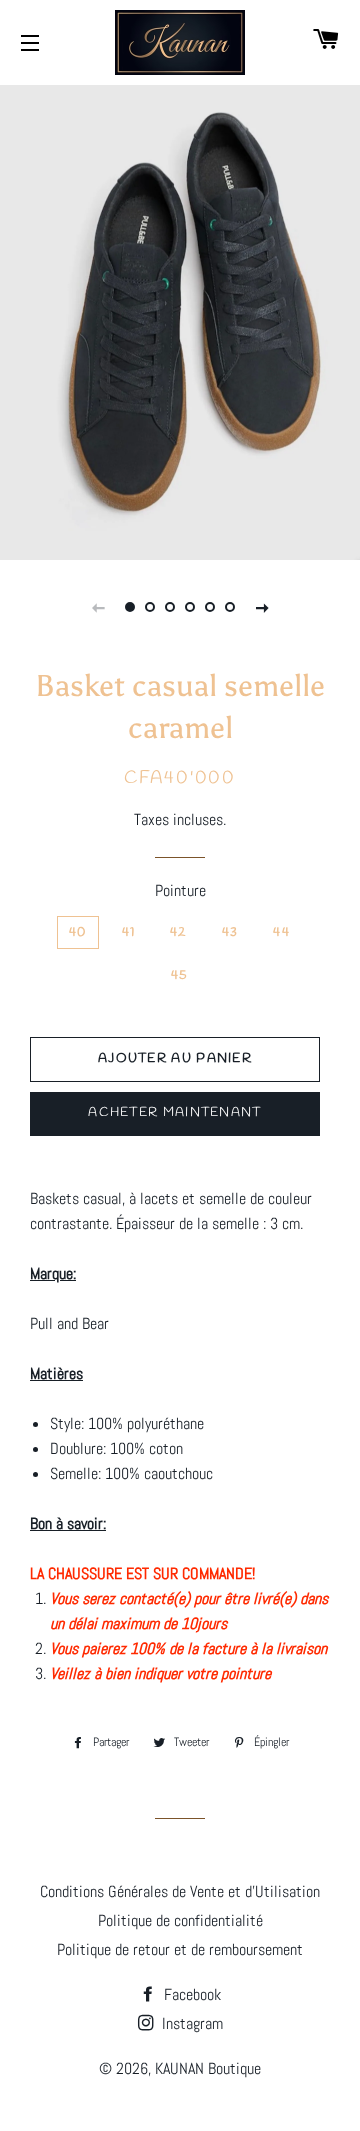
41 (129, 932)
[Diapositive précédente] (98, 607)
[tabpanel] (180, 320)
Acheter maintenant (174, 1112)
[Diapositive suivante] (262, 607)
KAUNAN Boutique (208, 2068)
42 (178, 932)
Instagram (190, 2023)
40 (78, 932)
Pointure (180, 890)
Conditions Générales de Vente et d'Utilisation (180, 1891)
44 (281, 932)
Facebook (190, 1994)
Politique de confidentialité (180, 1920)
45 (180, 975)
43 (230, 932)
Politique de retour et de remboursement (180, 1949)
